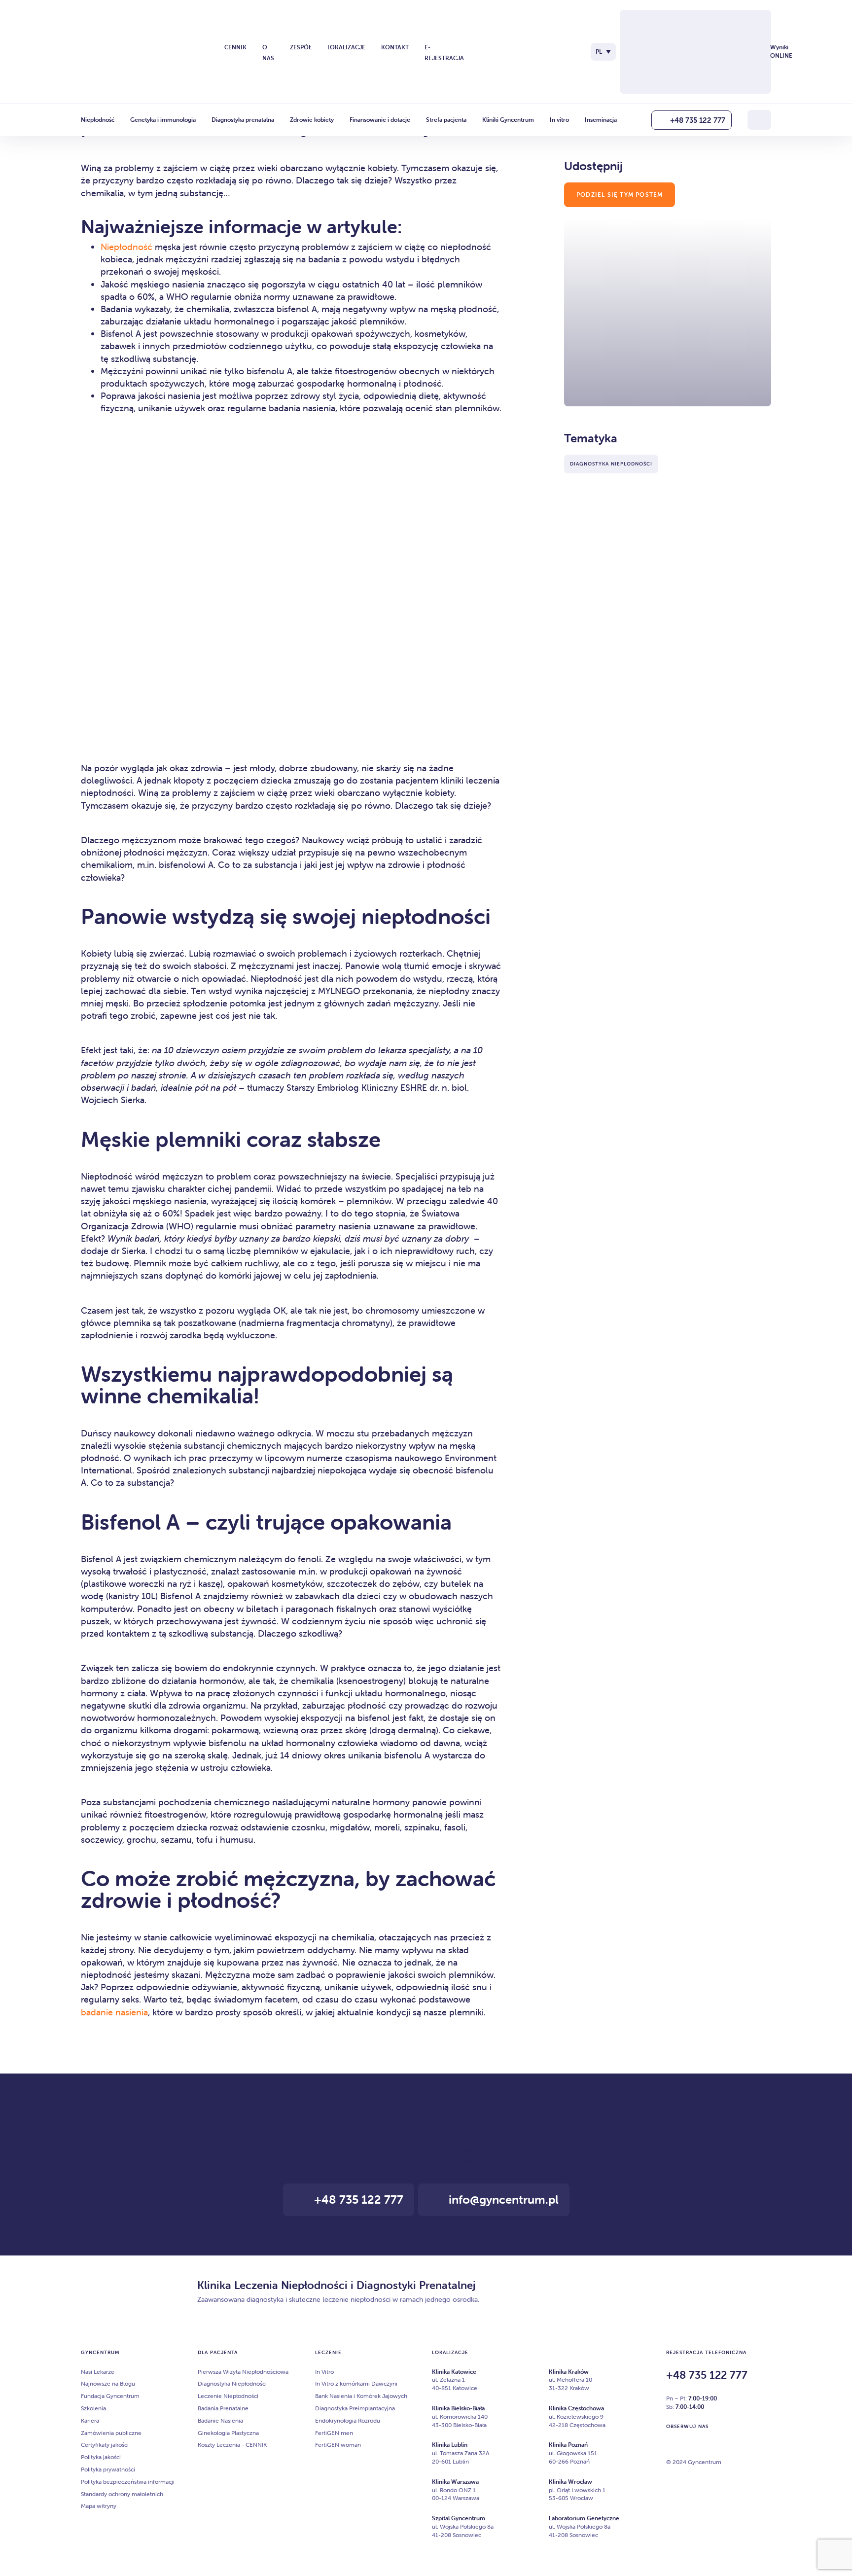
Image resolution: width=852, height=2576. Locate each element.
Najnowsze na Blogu (108, 2383)
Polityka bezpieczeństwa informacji (128, 2482)
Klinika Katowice (454, 2372)
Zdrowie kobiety (312, 120)
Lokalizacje (346, 47)
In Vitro (324, 2372)
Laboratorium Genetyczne (584, 2518)
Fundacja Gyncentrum (110, 2396)
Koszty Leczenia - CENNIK (232, 2445)
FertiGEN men (334, 2433)
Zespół (301, 47)
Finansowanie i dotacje (380, 120)
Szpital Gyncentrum (459, 2518)
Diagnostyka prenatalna (243, 120)
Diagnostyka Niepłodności (232, 2383)
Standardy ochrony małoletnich (122, 2494)
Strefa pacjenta (446, 120)
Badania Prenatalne (223, 2408)
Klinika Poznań (568, 2445)
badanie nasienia (114, 2012)
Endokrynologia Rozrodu (348, 2420)
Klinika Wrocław (570, 2482)
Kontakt (395, 47)
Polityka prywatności (108, 2469)
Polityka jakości (101, 2457)
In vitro (559, 120)
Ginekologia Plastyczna (228, 2433)
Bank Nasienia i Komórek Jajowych (361, 2396)
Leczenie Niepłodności (228, 2396)
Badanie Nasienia (220, 2420)
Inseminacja (601, 120)
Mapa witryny (99, 2506)
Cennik (235, 47)
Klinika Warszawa (455, 2482)
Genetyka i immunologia (163, 120)
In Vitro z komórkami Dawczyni (356, 2383)
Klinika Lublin (450, 2445)
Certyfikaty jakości (105, 2445)
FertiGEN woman (338, 2445)
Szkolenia (93, 2408)
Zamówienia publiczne (111, 2433)
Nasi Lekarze (98, 2372)
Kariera (90, 2420)
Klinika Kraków (569, 2372)
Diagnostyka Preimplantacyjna (355, 2408)
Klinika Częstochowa (576, 2408)
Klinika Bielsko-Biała (458, 2408)
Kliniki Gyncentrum (508, 120)
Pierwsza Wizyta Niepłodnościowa (243, 2372)
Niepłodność (98, 120)
